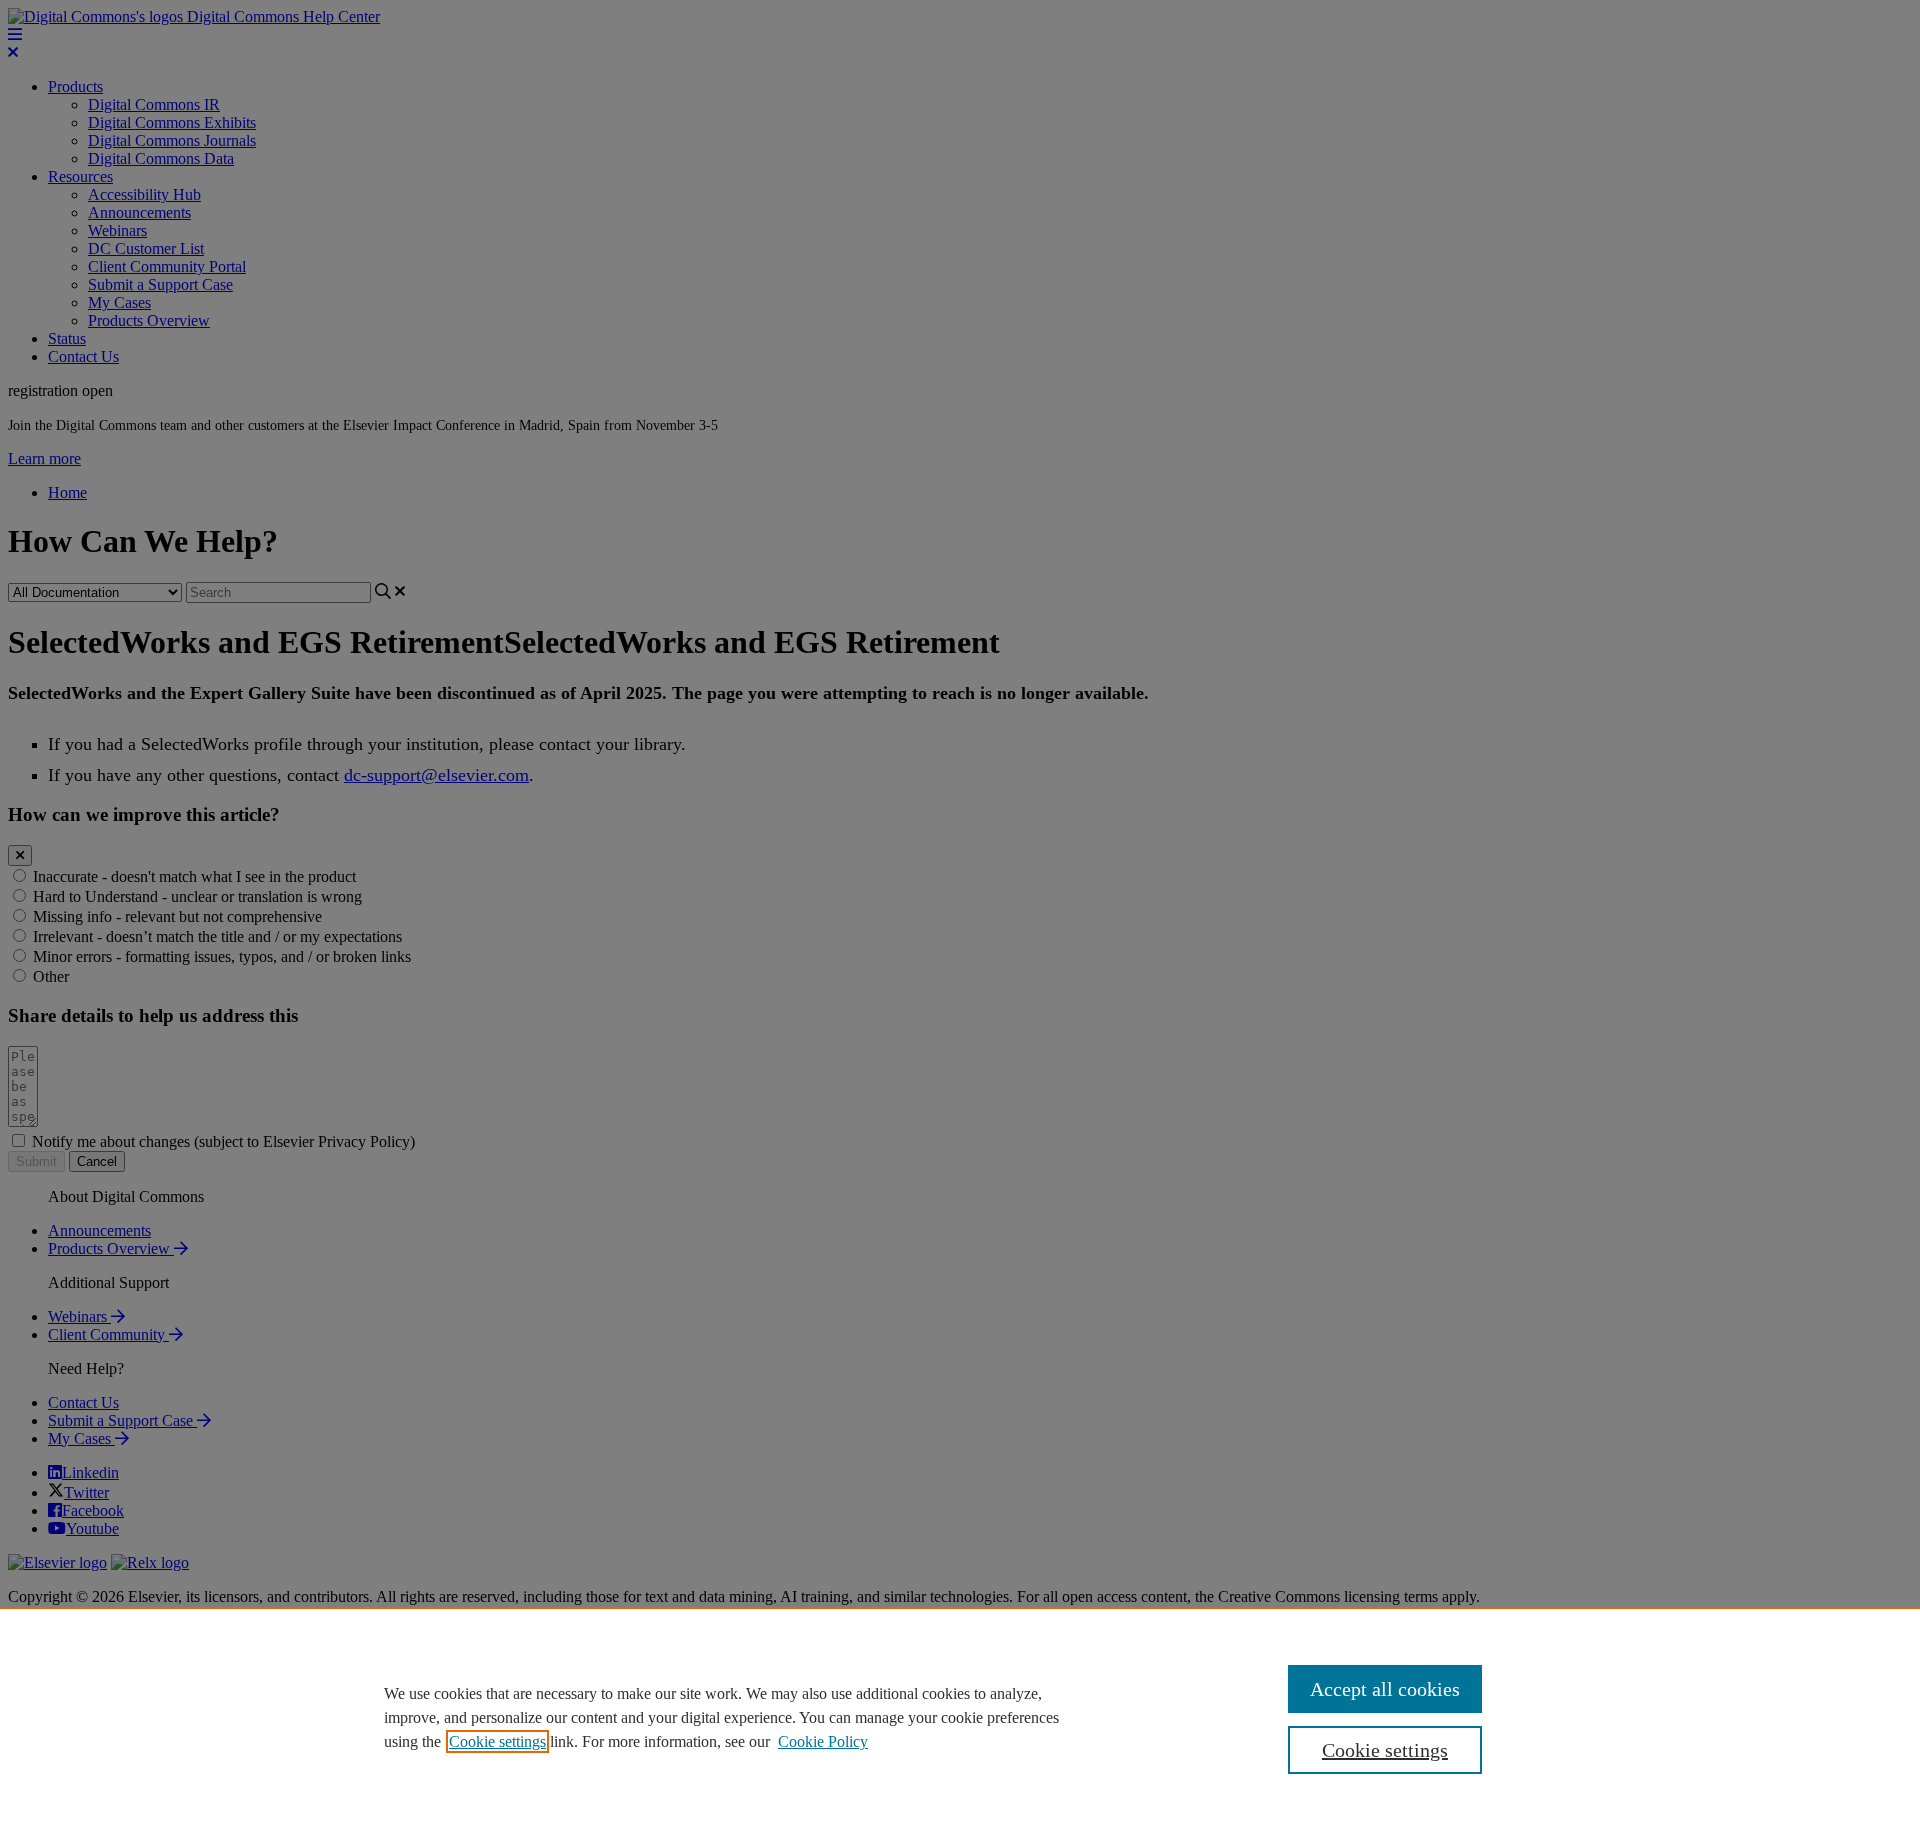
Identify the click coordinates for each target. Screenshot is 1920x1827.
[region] (960, 1717)
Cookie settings (497, 1741)
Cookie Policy (823, 1741)
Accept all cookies (1385, 1689)
